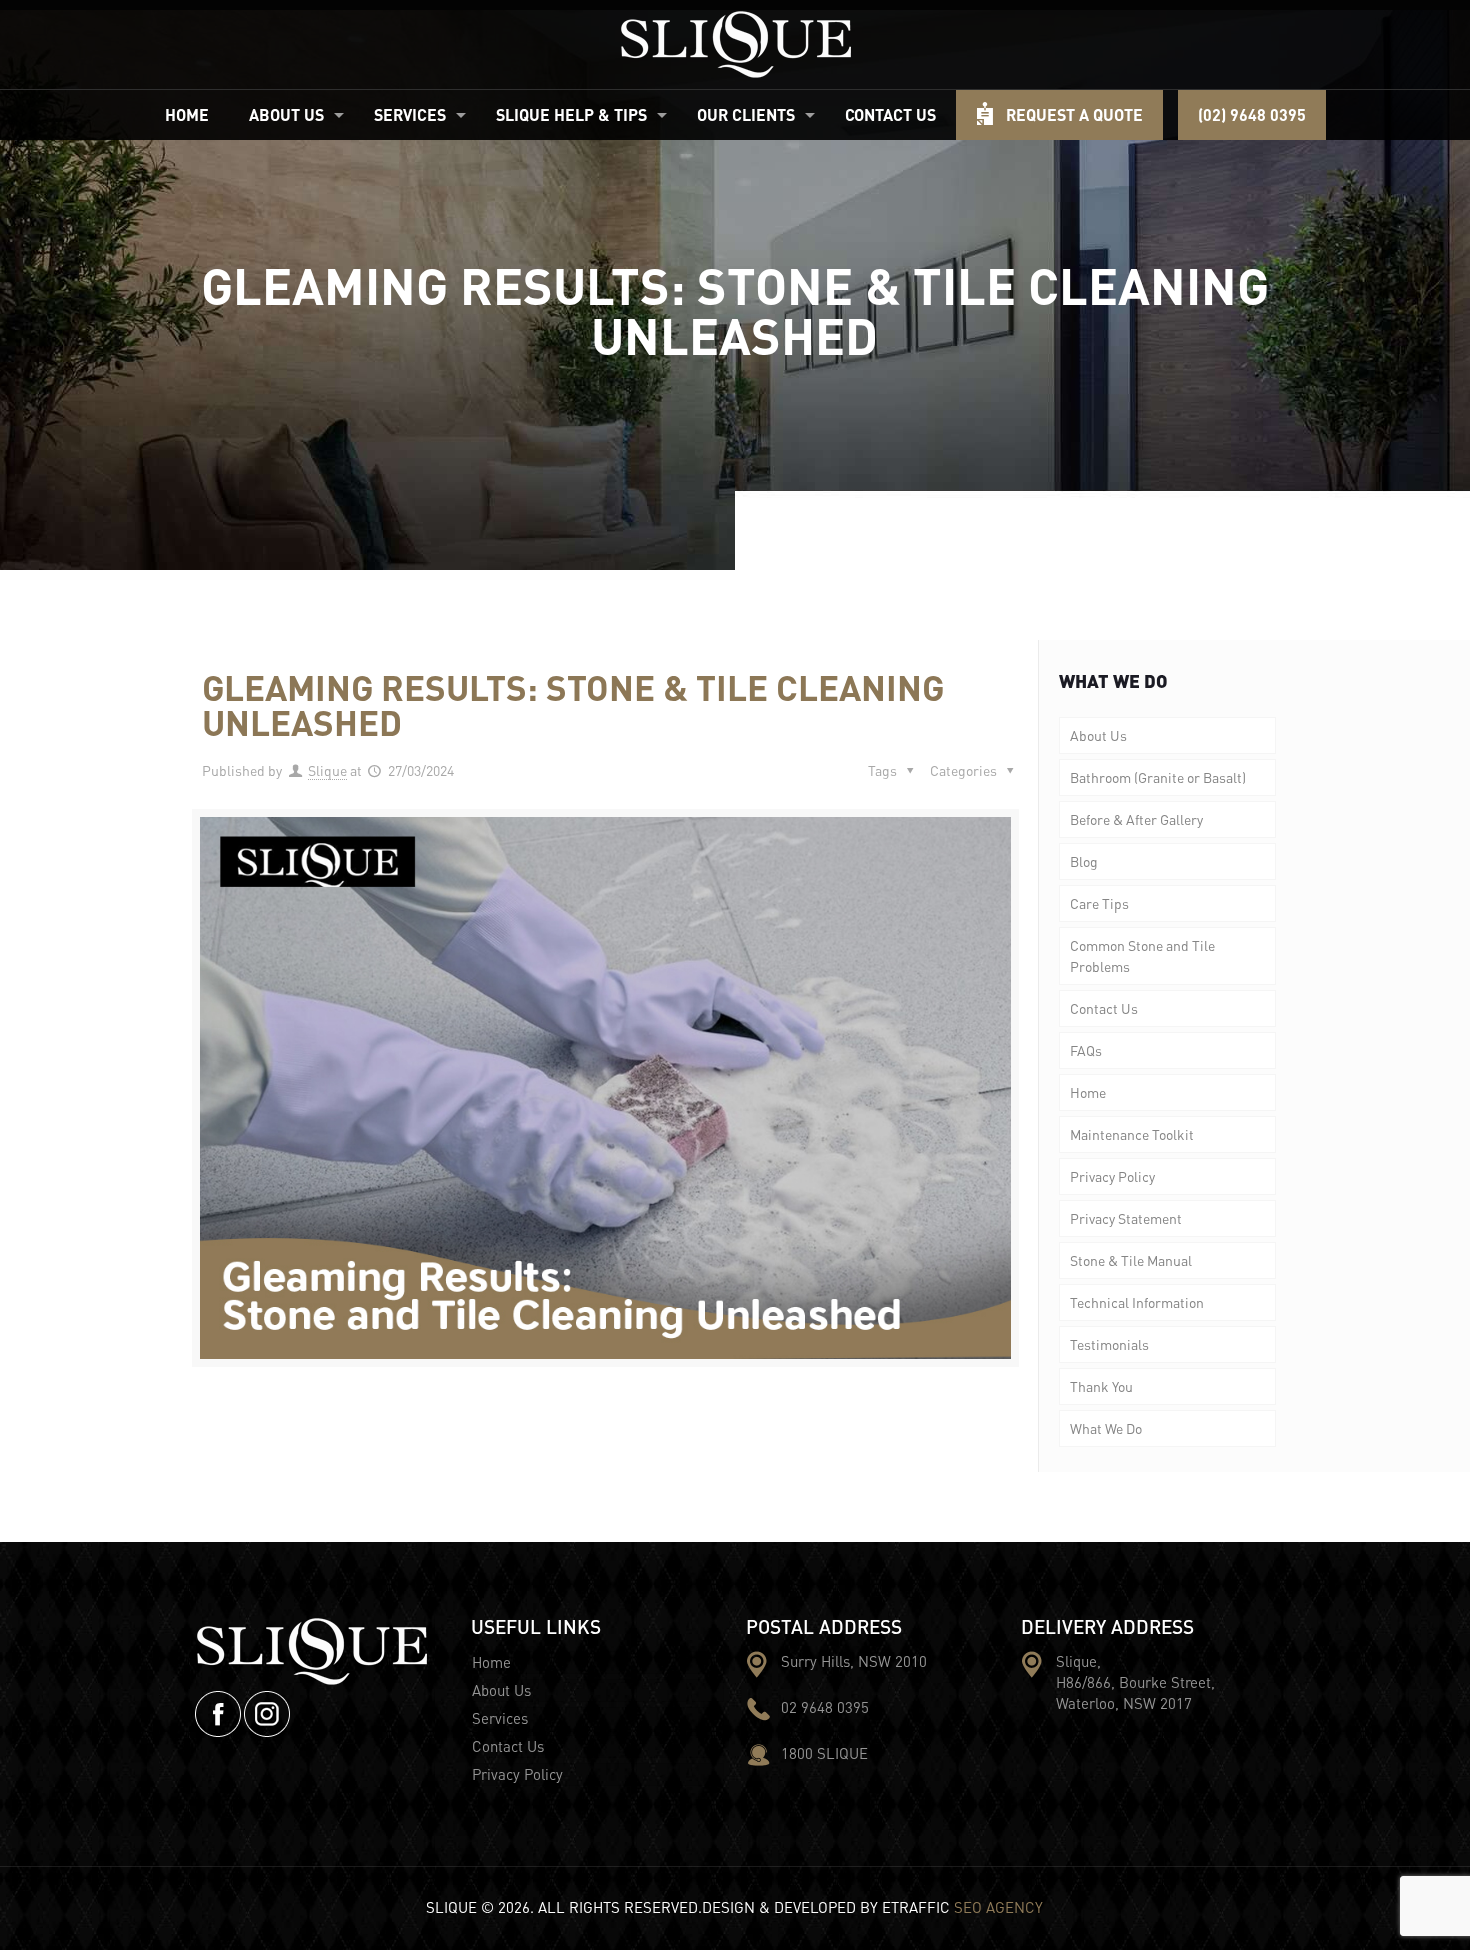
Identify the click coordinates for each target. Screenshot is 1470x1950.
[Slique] (735, 44)
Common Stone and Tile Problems (1142, 955)
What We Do (1106, 1428)
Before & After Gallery (1136, 819)
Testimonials (1109, 1344)
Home (1088, 1092)
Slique (327, 770)
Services (500, 1718)
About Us (1098, 735)
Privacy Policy (1112, 1176)
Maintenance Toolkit (1132, 1134)
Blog (1084, 861)
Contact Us (1104, 1008)
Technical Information (1137, 1302)
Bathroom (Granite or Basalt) (1158, 777)
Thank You (1101, 1386)
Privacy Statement (1126, 1218)
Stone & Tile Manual (1131, 1260)
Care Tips (1099, 903)
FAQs (1086, 1050)
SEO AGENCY (998, 1907)
